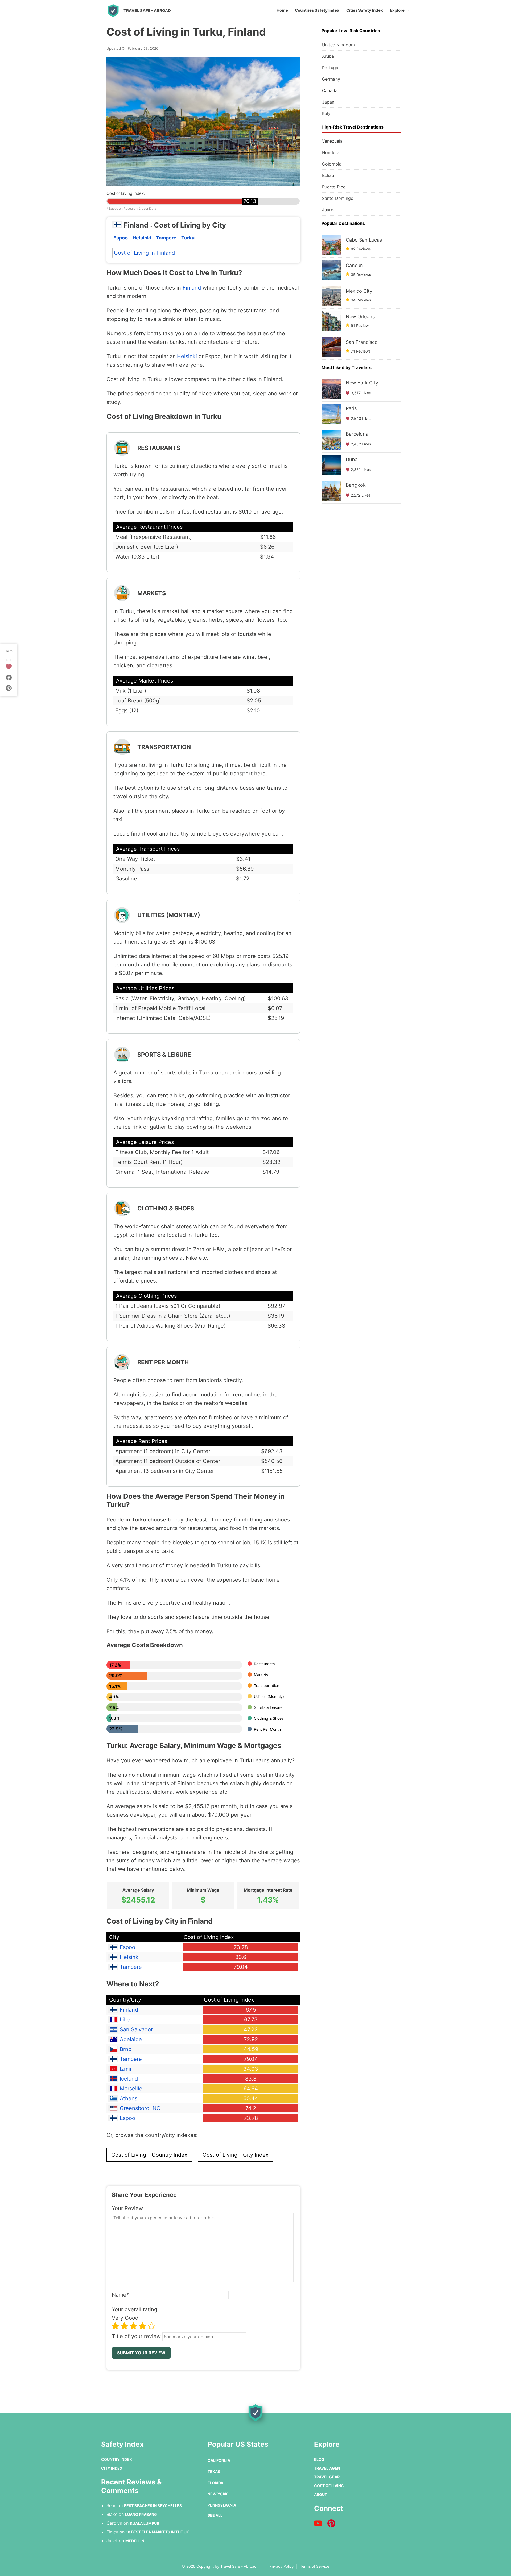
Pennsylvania (222, 2505)
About (321, 2494)
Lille (125, 2020)
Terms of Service (315, 2566)
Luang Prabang (141, 2514)
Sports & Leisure (268, 1707)
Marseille (131, 2089)
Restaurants (264, 1664)
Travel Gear (327, 2477)
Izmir (126, 2069)
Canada (330, 90)
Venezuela (332, 141)
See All (215, 2515)
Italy (326, 113)
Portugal (331, 68)
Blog (319, 2459)
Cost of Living (329, 2486)
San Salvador (136, 2029)
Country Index (117, 2459)
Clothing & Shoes (269, 1718)
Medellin (135, 2541)
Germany (331, 79)
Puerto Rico (334, 187)
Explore (397, 10)
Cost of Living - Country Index (149, 2155)
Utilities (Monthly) (269, 1696)
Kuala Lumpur (145, 2523)
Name (120, 2295)
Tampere (166, 238)
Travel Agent (328, 2468)
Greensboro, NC (140, 2108)
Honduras (332, 152)
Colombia (332, 164)
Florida (215, 2483)
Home (282, 10)
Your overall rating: (135, 2309)
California (219, 2460)
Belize (328, 175)
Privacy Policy (282, 2566)
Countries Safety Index (317, 10)
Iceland (129, 2079)
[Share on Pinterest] (9, 688)
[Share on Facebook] (9, 677)
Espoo (121, 238)
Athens (129, 2098)
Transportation (267, 1686)
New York (218, 2494)
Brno (126, 2049)
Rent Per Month (267, 1729)
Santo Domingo (338, 198)
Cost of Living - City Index (236, 2155)
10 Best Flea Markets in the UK (157, 2532)
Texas (214, 2472)
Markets (261, 1675)
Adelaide (131, 2039)
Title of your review (136, 2336)
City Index (112, 2468)
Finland (192, 288)
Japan (328, 102)
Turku (188, 238)
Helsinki (142, 238)
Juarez (329, 210)
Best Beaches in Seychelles (153, 2506)
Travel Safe (147, 11)
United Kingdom (338, 45)
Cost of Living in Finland (144, 253)
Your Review (127, 2208)
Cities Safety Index (365, 10)
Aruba (328, 56)
